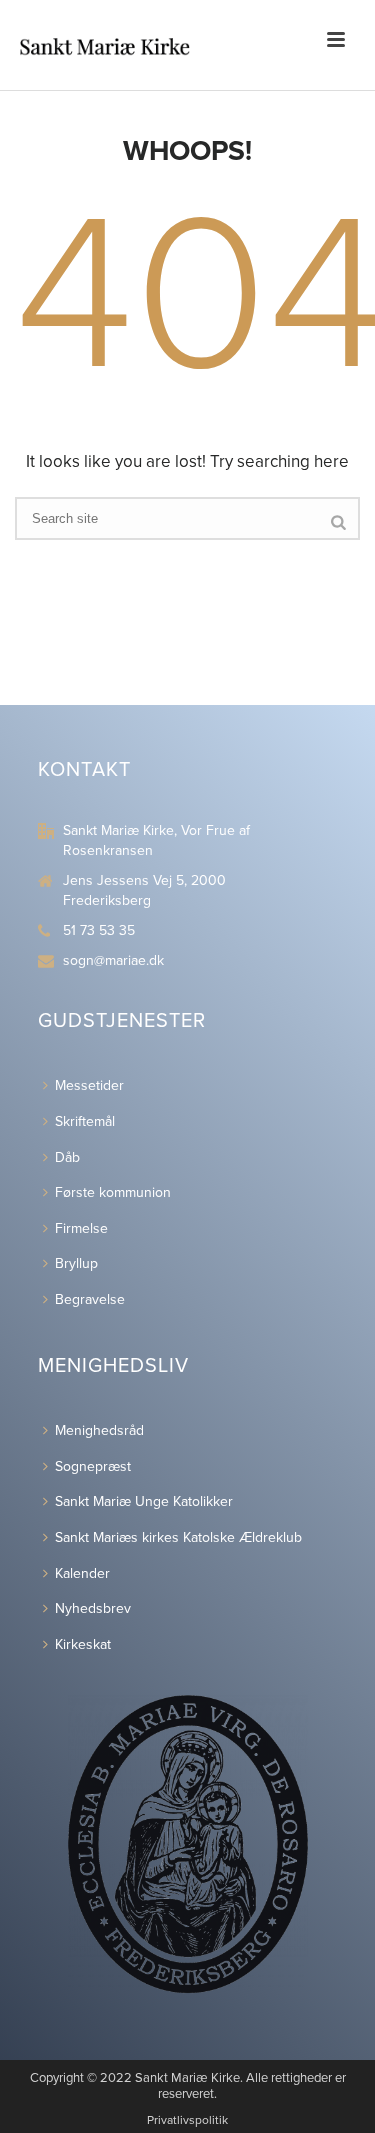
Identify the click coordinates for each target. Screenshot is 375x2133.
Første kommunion (113, 1192)
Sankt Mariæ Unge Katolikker (144, 1501)
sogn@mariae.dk (113, 960)
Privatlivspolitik (187, 2120)
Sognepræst (93, 1466)
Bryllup (76, 1263)
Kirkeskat (83, 1644)
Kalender (82, 1573)
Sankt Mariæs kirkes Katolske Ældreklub (178, 1537)
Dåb (67, 1157)
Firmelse (81, 1228)
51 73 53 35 (99, 930)
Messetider (89, 1085)
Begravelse (90, 1299)
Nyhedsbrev (93, 1608)
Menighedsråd (99, 1430)
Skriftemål (85, 1121)
